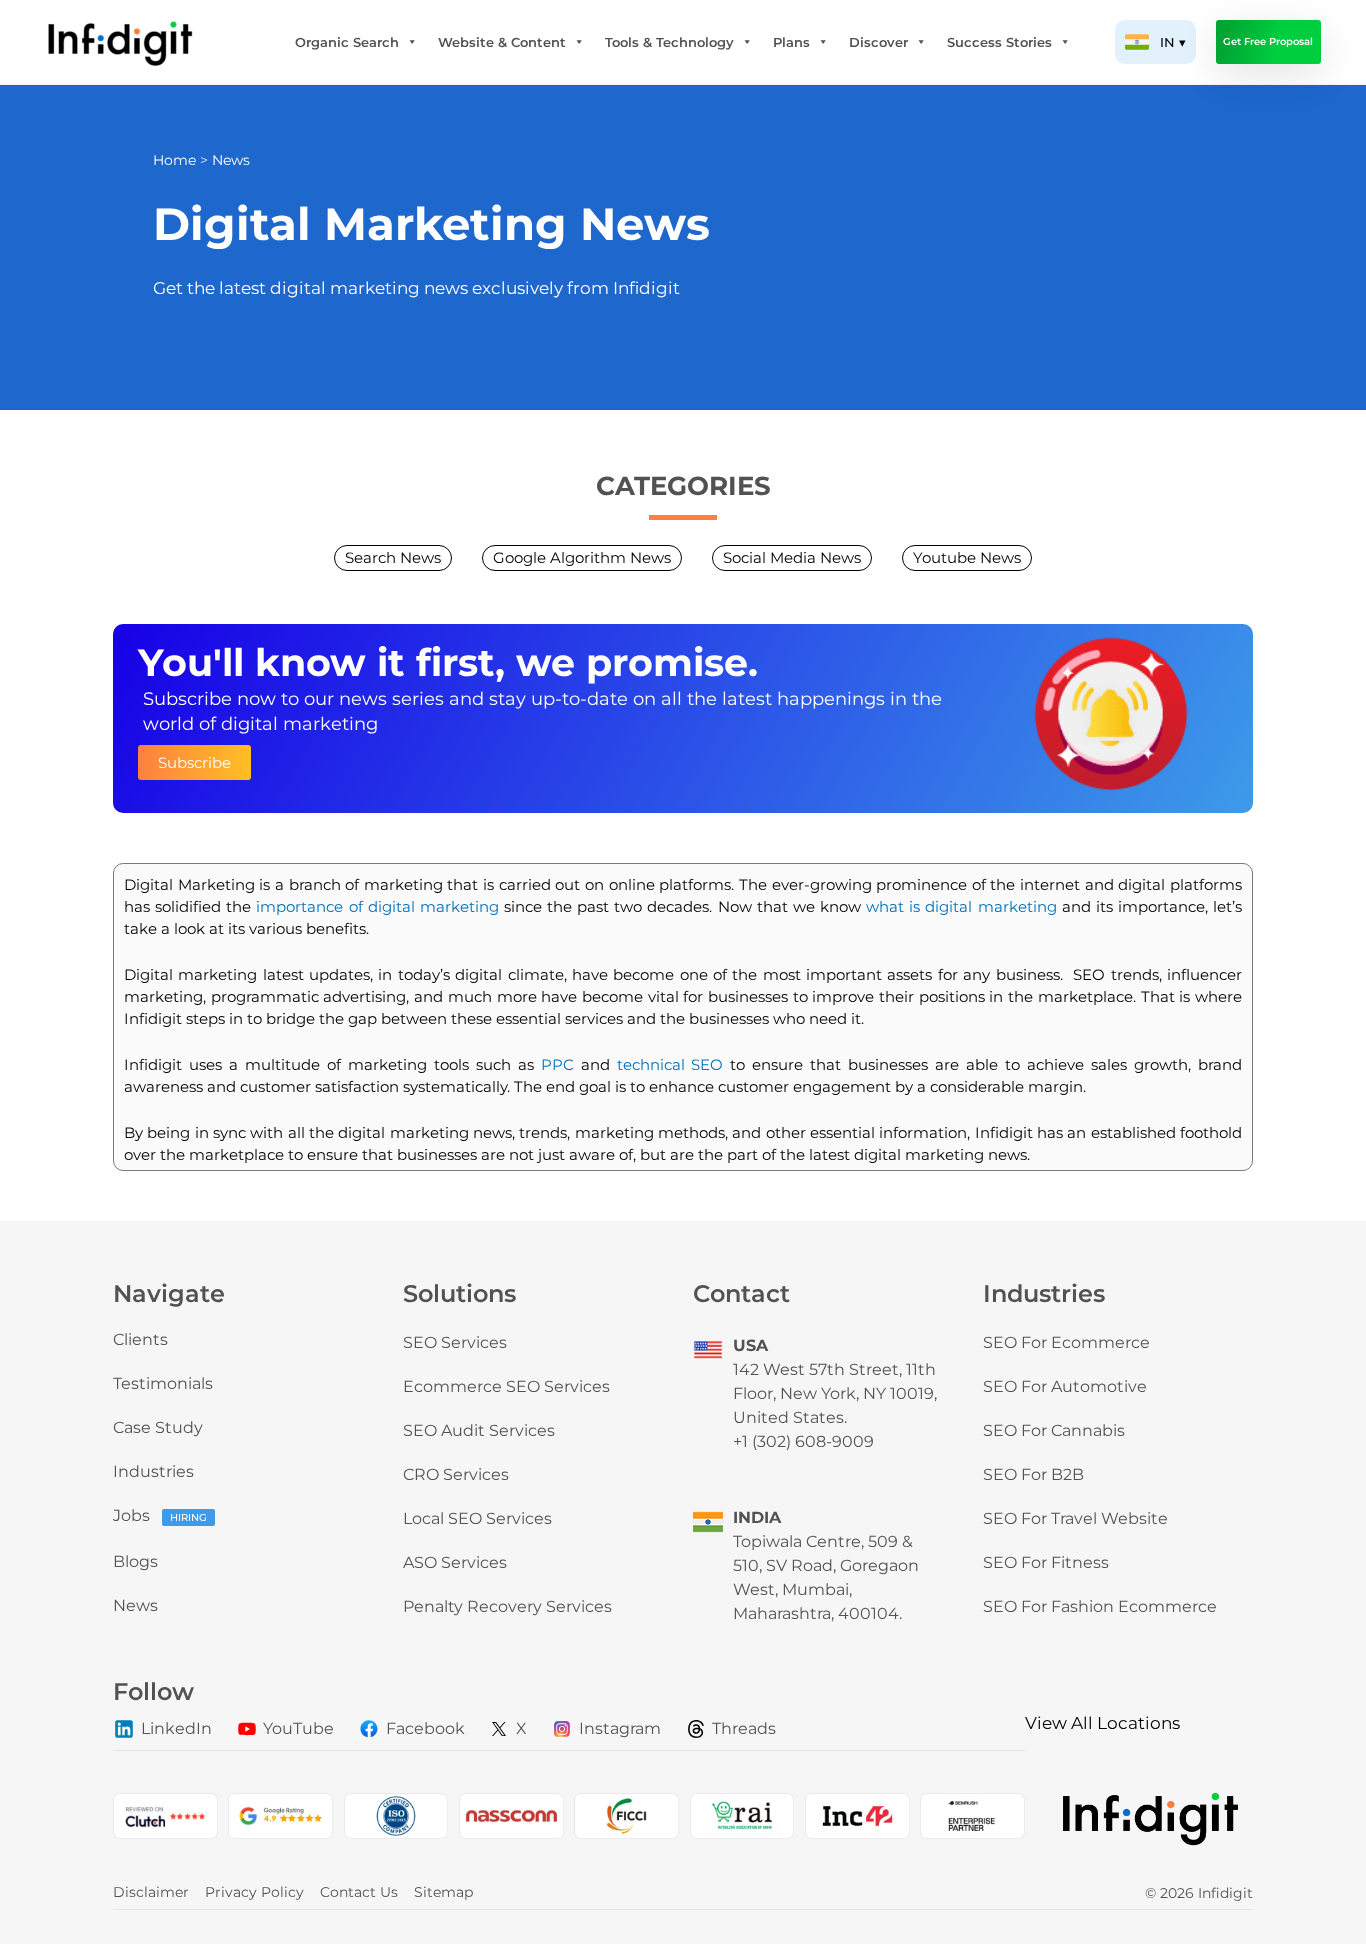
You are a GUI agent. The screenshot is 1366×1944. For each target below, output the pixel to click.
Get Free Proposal (1268, 41)
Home (174, 160)
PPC (557, 1064)
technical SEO (670, 1064)
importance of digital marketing (377, 906)
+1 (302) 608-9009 (803, 1441)
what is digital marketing (961, 906)
